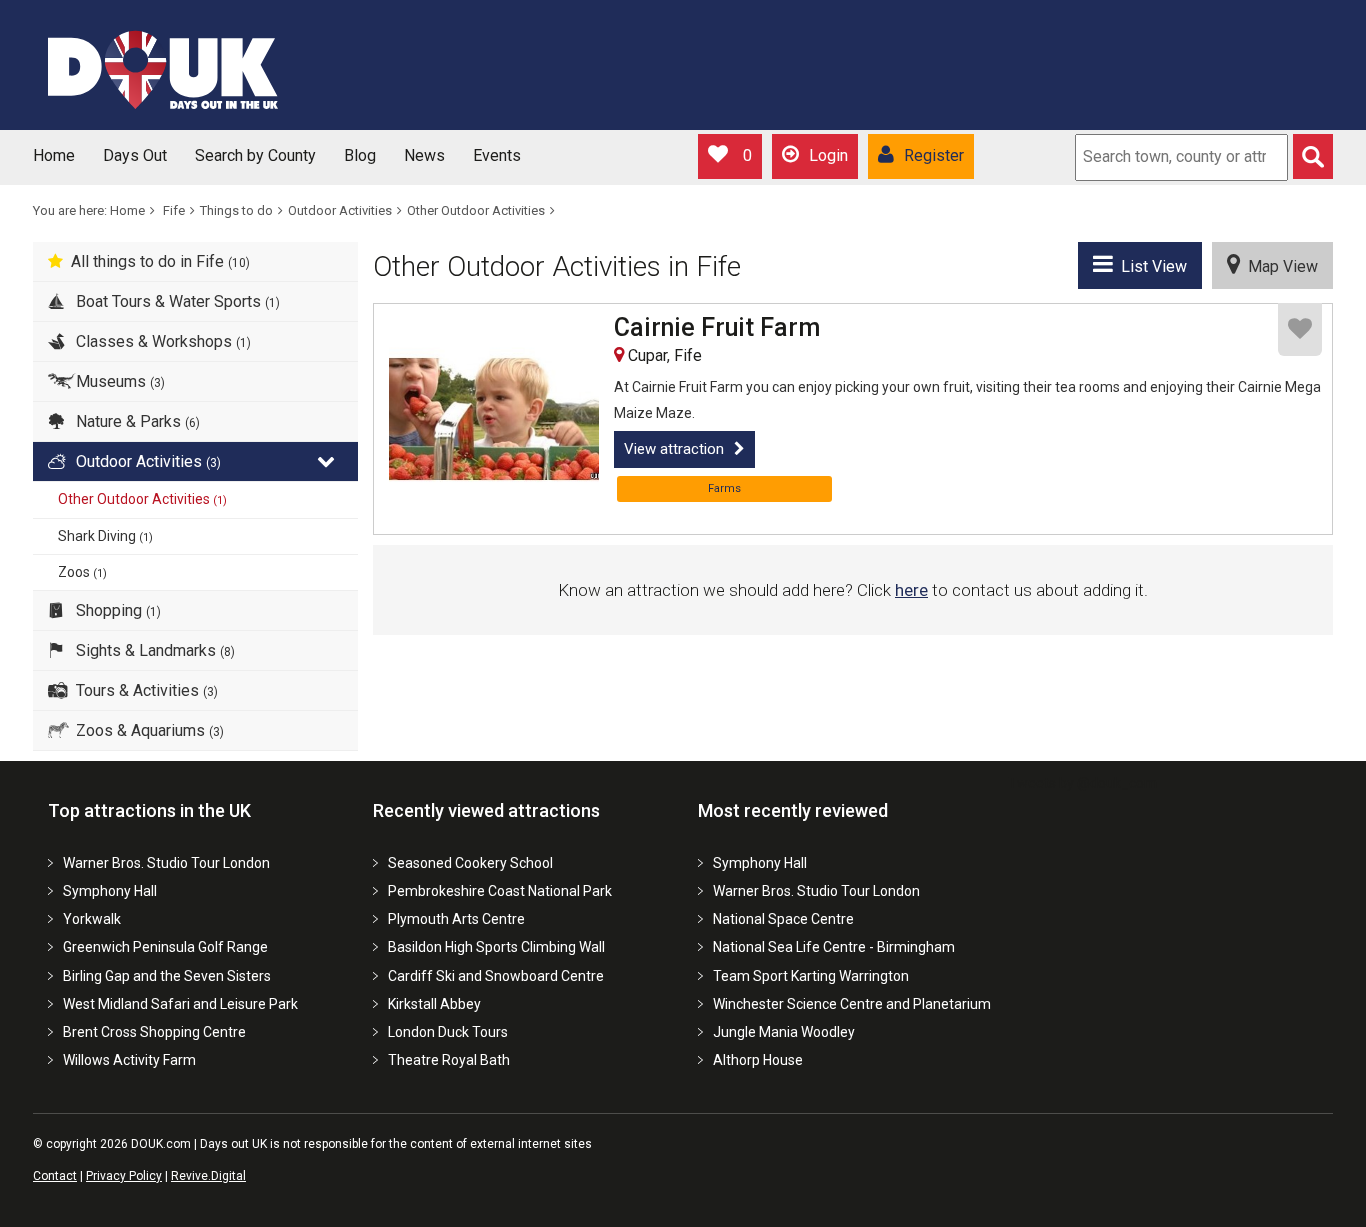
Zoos (82, 572)
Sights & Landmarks (153, 650)
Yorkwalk (92, 919)
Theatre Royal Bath (449, 1060)
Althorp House (758, 1060)
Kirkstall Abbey (434, 1004)
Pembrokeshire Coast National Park (500, 891)
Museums (118, 381)
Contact (55, 1176)
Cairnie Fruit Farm (717, 328)
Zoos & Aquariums (148, 730)
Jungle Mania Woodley (784, 1032)
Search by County (255, 155)
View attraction (674, 449)
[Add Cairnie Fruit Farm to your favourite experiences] (1300, 329)
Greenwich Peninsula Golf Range (165, 947)
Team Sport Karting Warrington (811, 976)
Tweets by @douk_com (1082, 783)
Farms (724, 488)
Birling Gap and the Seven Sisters (167, 976)
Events (497, 155)
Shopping (116, 610)
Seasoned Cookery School (470, 863)
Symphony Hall (110, 891)
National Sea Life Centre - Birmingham (834, 947)
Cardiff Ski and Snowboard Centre (496, 976)
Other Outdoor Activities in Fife (557, 266)
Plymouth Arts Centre (456, 919)
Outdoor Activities (340, 210)
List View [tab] (1150, 266)
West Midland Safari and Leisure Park (180, 1004)
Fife (174, 210)
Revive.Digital (208, 1176)
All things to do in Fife (160, 261)
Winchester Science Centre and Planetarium (852, 1004)
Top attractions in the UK (149, 810)
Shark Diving (105, 536)
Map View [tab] (1279, 266)
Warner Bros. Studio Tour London (166, 863)
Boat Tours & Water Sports (176, 301)
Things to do (236, 210)
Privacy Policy (124, 1176)
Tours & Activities (145, 690)
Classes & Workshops (161, 341)
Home (54, 155)
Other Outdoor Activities (476, 210)
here (911, 590)
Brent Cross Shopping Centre (154, 1032)
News (424, 155)
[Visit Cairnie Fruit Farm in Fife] (494, 419)
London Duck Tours (448, 1032)
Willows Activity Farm (129, 1060)
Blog (360, 155)
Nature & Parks (136, 421)
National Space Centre (783, 919)
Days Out (135, 155)
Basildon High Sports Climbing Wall (496, 947)
